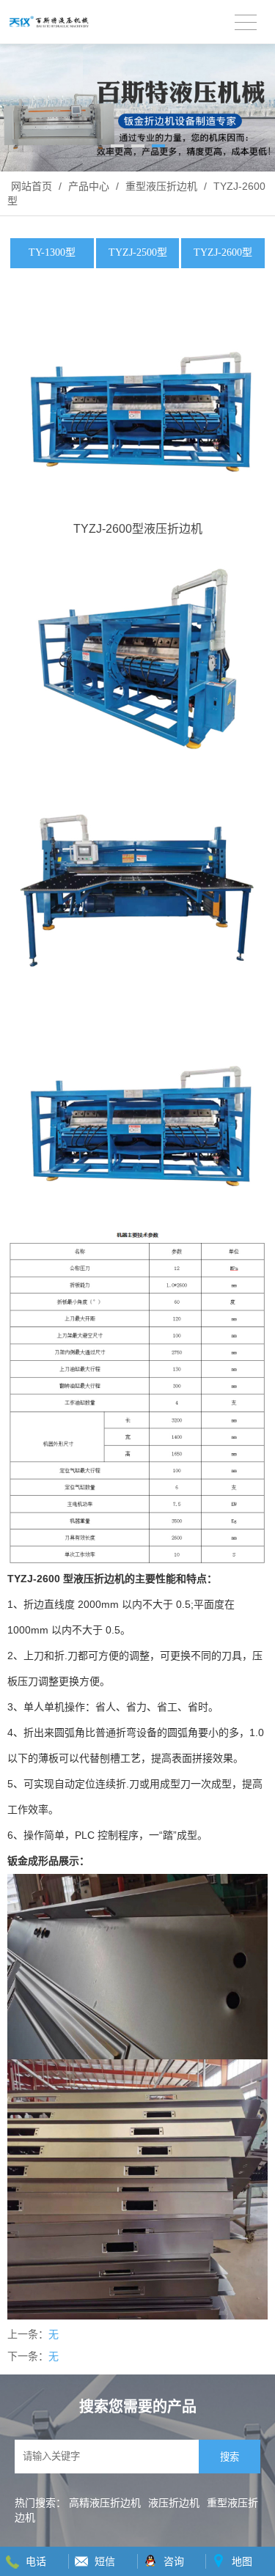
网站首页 (32, 186)
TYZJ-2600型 (223, 252)
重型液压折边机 (161, 186)
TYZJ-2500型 (138, 252)
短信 (105, 2561)
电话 (36, 2561)
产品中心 (89, 186)
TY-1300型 (52, 252)
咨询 (174, 2561)
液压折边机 (174, 2503)
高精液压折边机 (105, 2503)
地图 (242, 2561)
